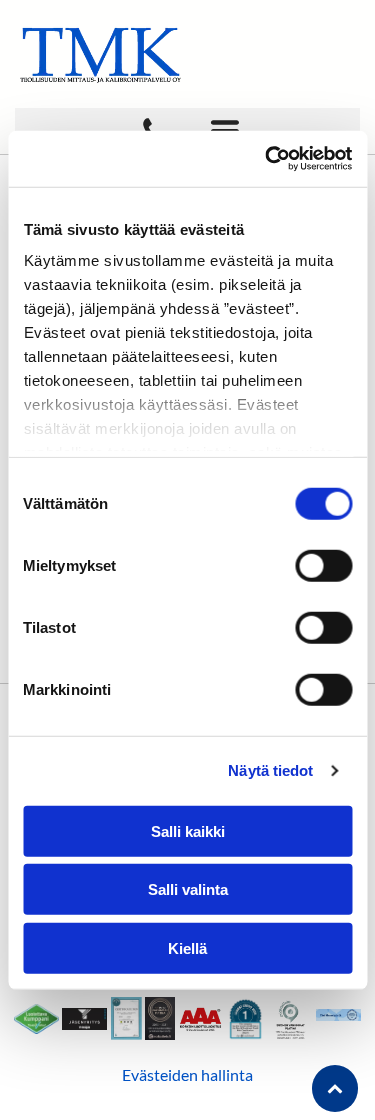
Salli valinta (188, 889)
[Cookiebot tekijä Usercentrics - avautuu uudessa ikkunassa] (267, 159)
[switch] (323, 565)
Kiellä (187, 947)
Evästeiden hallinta (187, 1074)
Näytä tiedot (270, 770)
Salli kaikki (188, 830)
